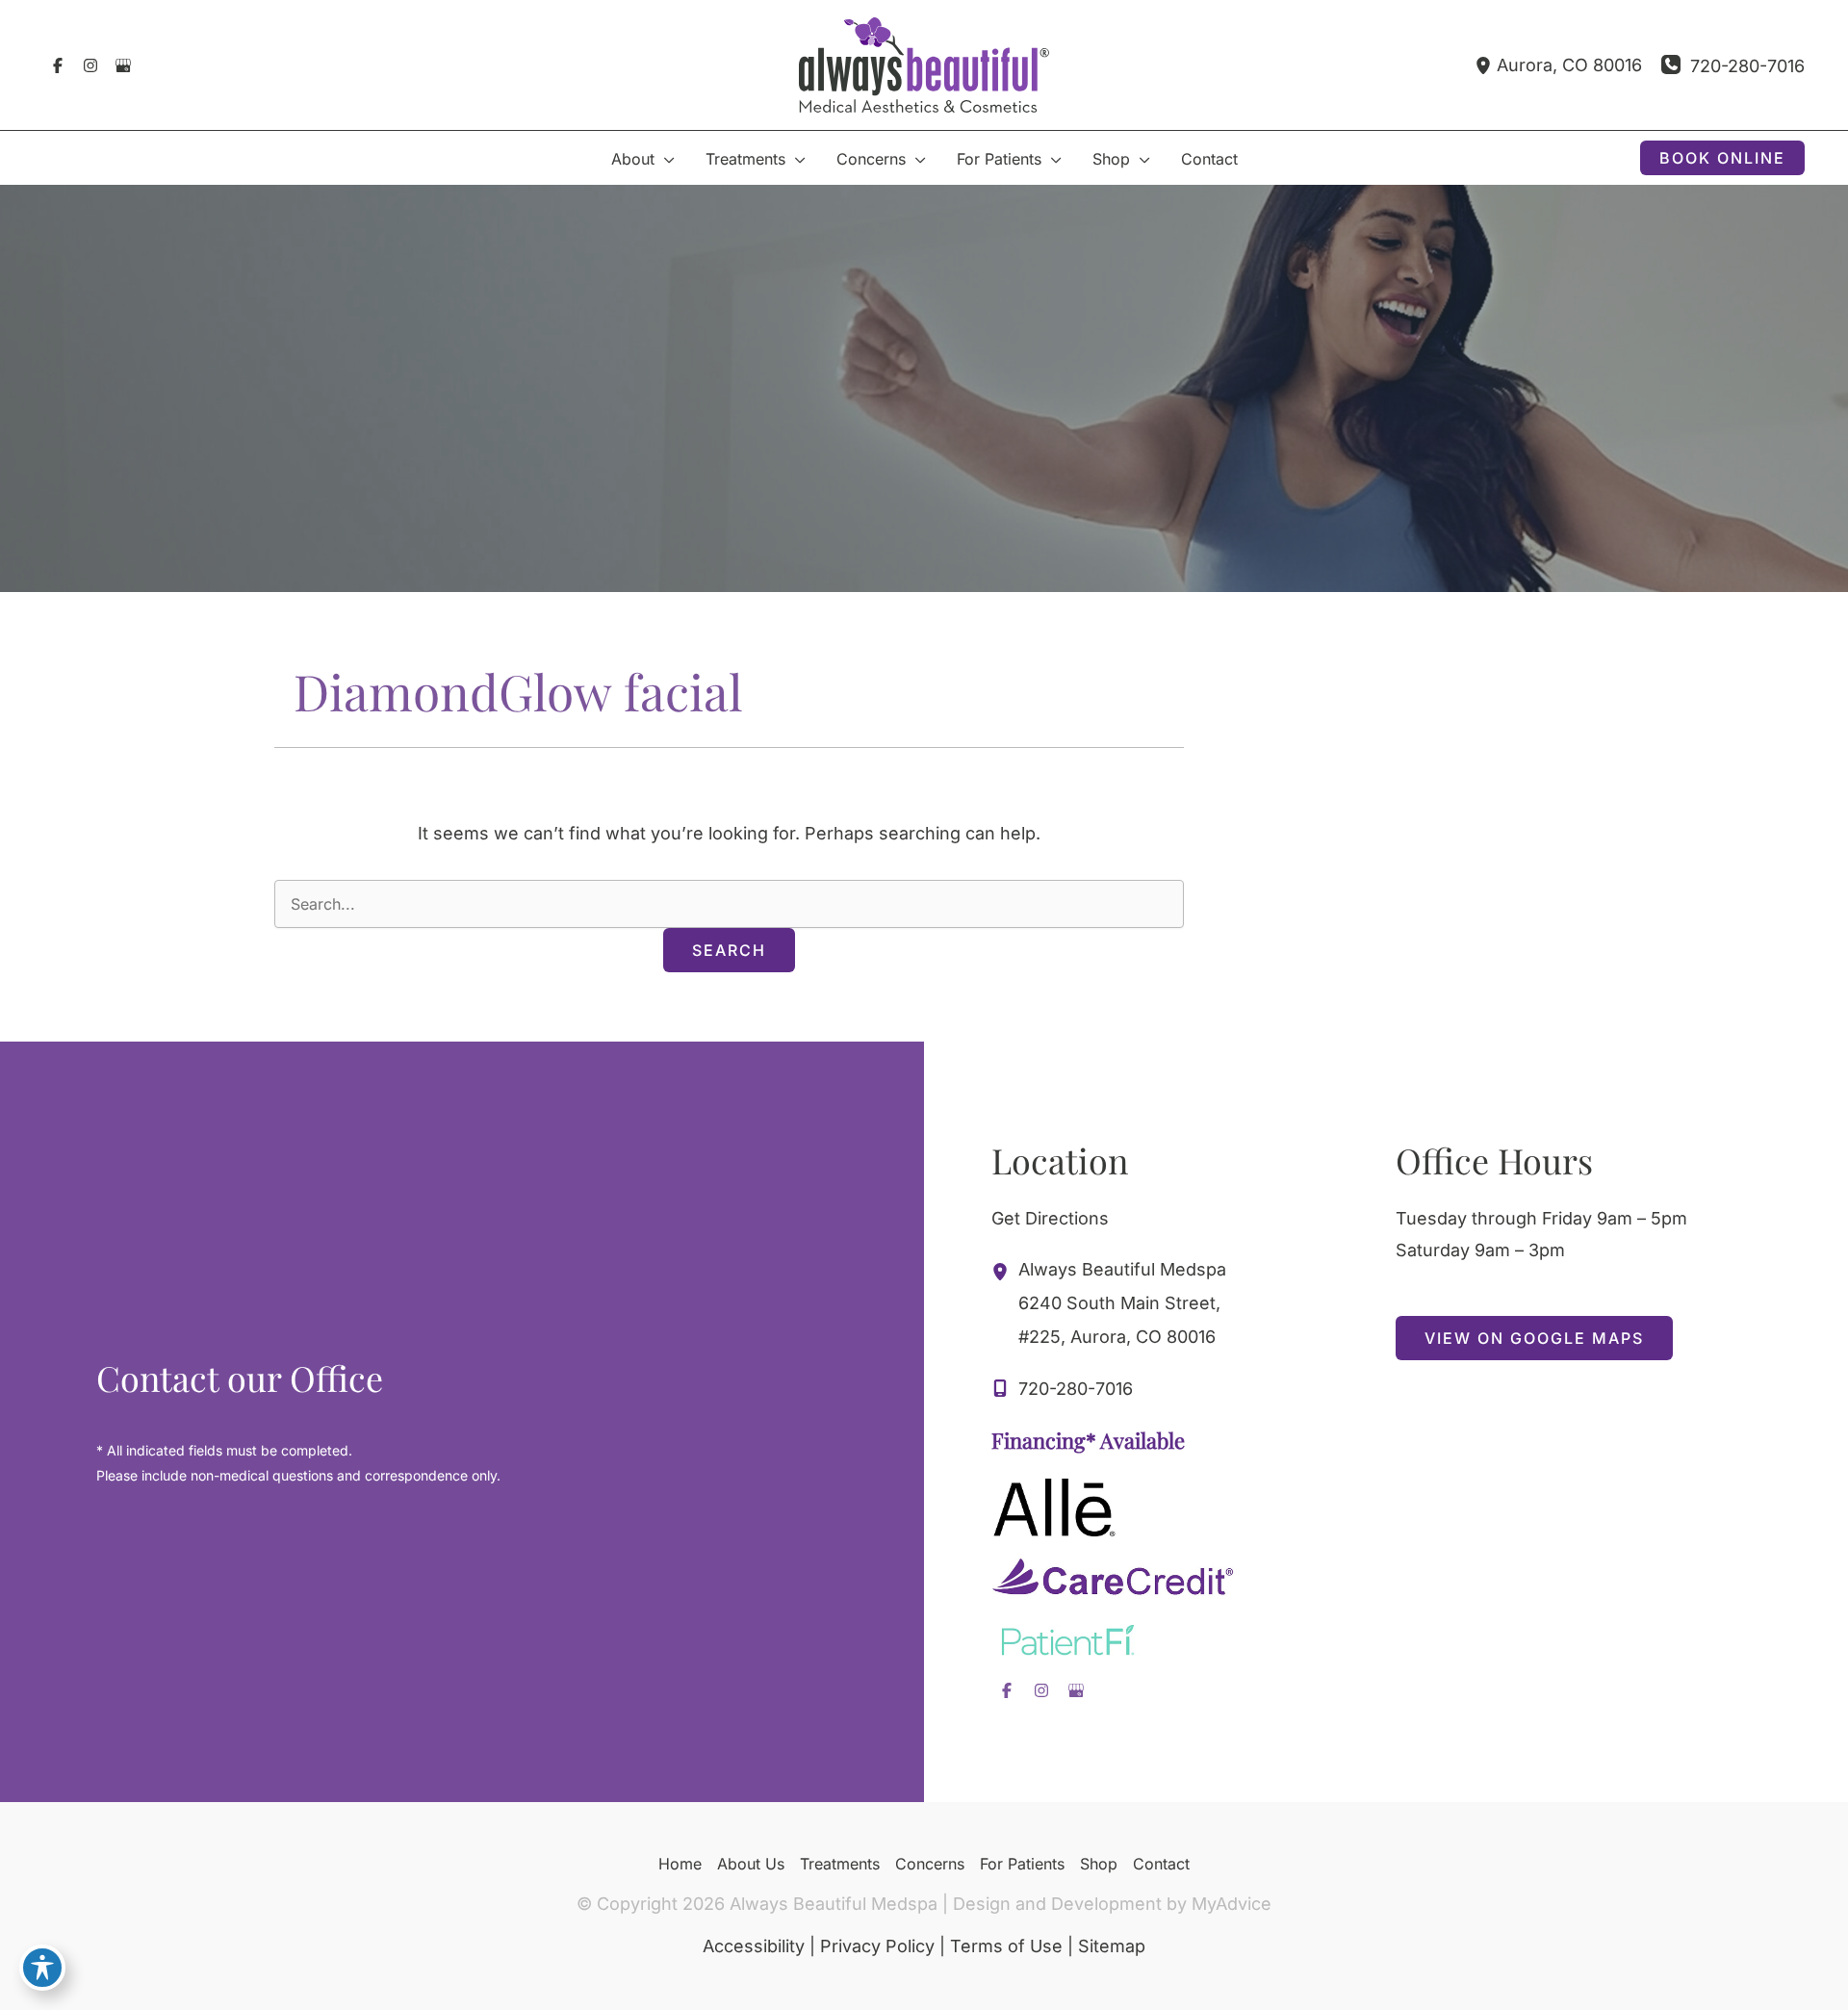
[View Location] (1486, 65)
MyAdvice (1232, 1904)
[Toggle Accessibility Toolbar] (42, 1968)
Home (680, 1864)
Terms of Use (1006, 1946)
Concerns (930, 1864)
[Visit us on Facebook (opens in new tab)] (58, 65)
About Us (751, 1864)
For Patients (1022, 1864)
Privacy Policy (877, 1946)
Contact (1161, 1864)
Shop (1099, 1864)
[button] (665, 159)
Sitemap (1112, 1946)
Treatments (840, 1864)
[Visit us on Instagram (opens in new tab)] (90, 65)
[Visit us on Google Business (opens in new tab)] (123, 65)
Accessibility (754, 1946)
